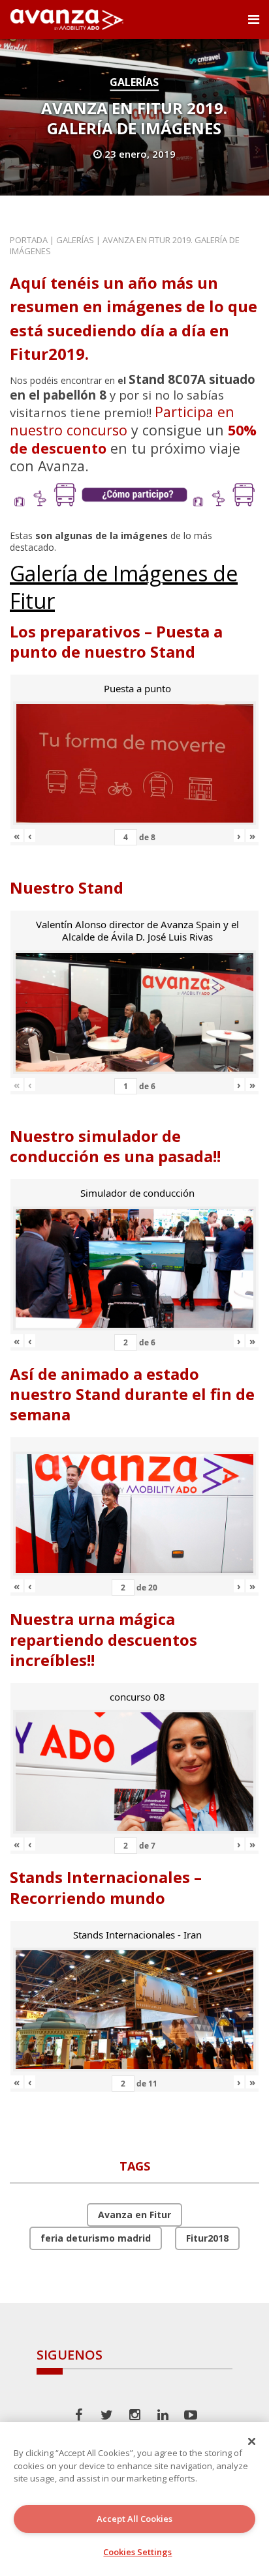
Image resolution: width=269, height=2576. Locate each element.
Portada (29, 240)
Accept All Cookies (134, 2519)
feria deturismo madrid (96, 2238)
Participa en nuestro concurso (122, 421)
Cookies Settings (137, 2552)
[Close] (252, 2441)
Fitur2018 (207, 2238)
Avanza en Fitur (134, 2215)
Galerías (134, 82)
